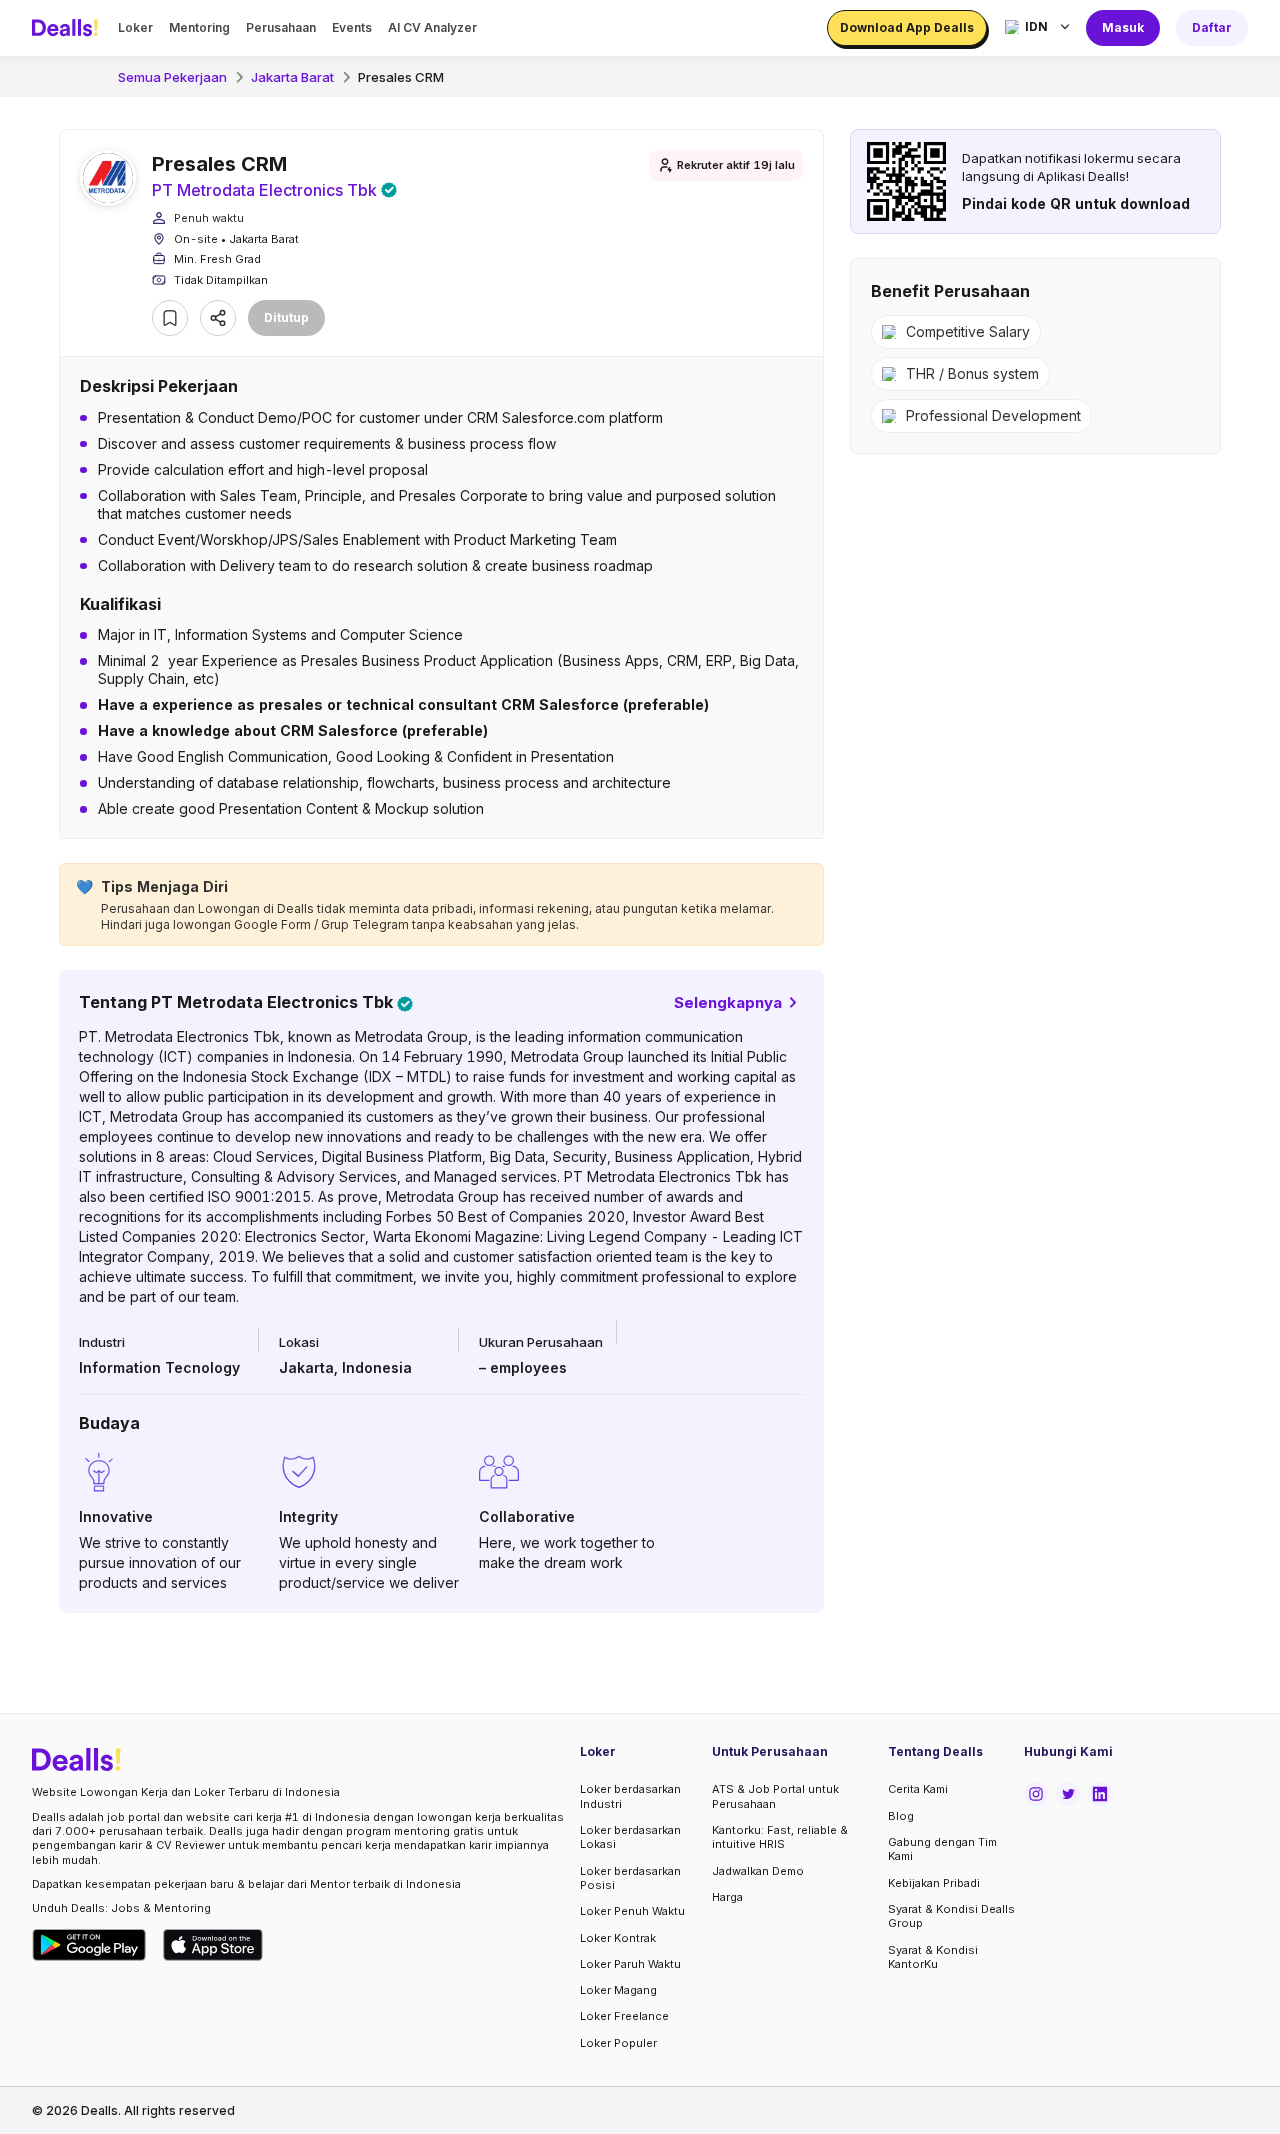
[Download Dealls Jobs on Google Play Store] (89, 1945)
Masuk (1123, 27)
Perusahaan (281, 27)
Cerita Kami (918, 1789)
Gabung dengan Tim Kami (942, 1849)
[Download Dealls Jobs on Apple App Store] (213, 1945)
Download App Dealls (907, 27)
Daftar (1212, 27)
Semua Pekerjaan (172, 77)
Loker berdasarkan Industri (630, 1796)
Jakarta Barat (292, 77)
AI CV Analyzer (432, 27)
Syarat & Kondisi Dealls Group (951, 1916)
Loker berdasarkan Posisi (630, 1878)
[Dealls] (68, 28)
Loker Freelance (624, 2016)
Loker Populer (618, 2043)
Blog (901, 1816)
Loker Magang (618, 1990)
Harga (727, 1897)
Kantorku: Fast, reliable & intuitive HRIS (780, 1837)
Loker (135, 27)
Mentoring (199, 27)
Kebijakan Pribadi (934, 1883)
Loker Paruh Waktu (630, 1964)
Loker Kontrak (618, 1938)
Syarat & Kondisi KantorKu (933, 1957)
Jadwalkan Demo (758, 1871)
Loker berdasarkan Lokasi (630, 1837)
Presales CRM (401, 77)
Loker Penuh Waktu (632, 1911)
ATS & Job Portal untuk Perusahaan (775, 1796)
